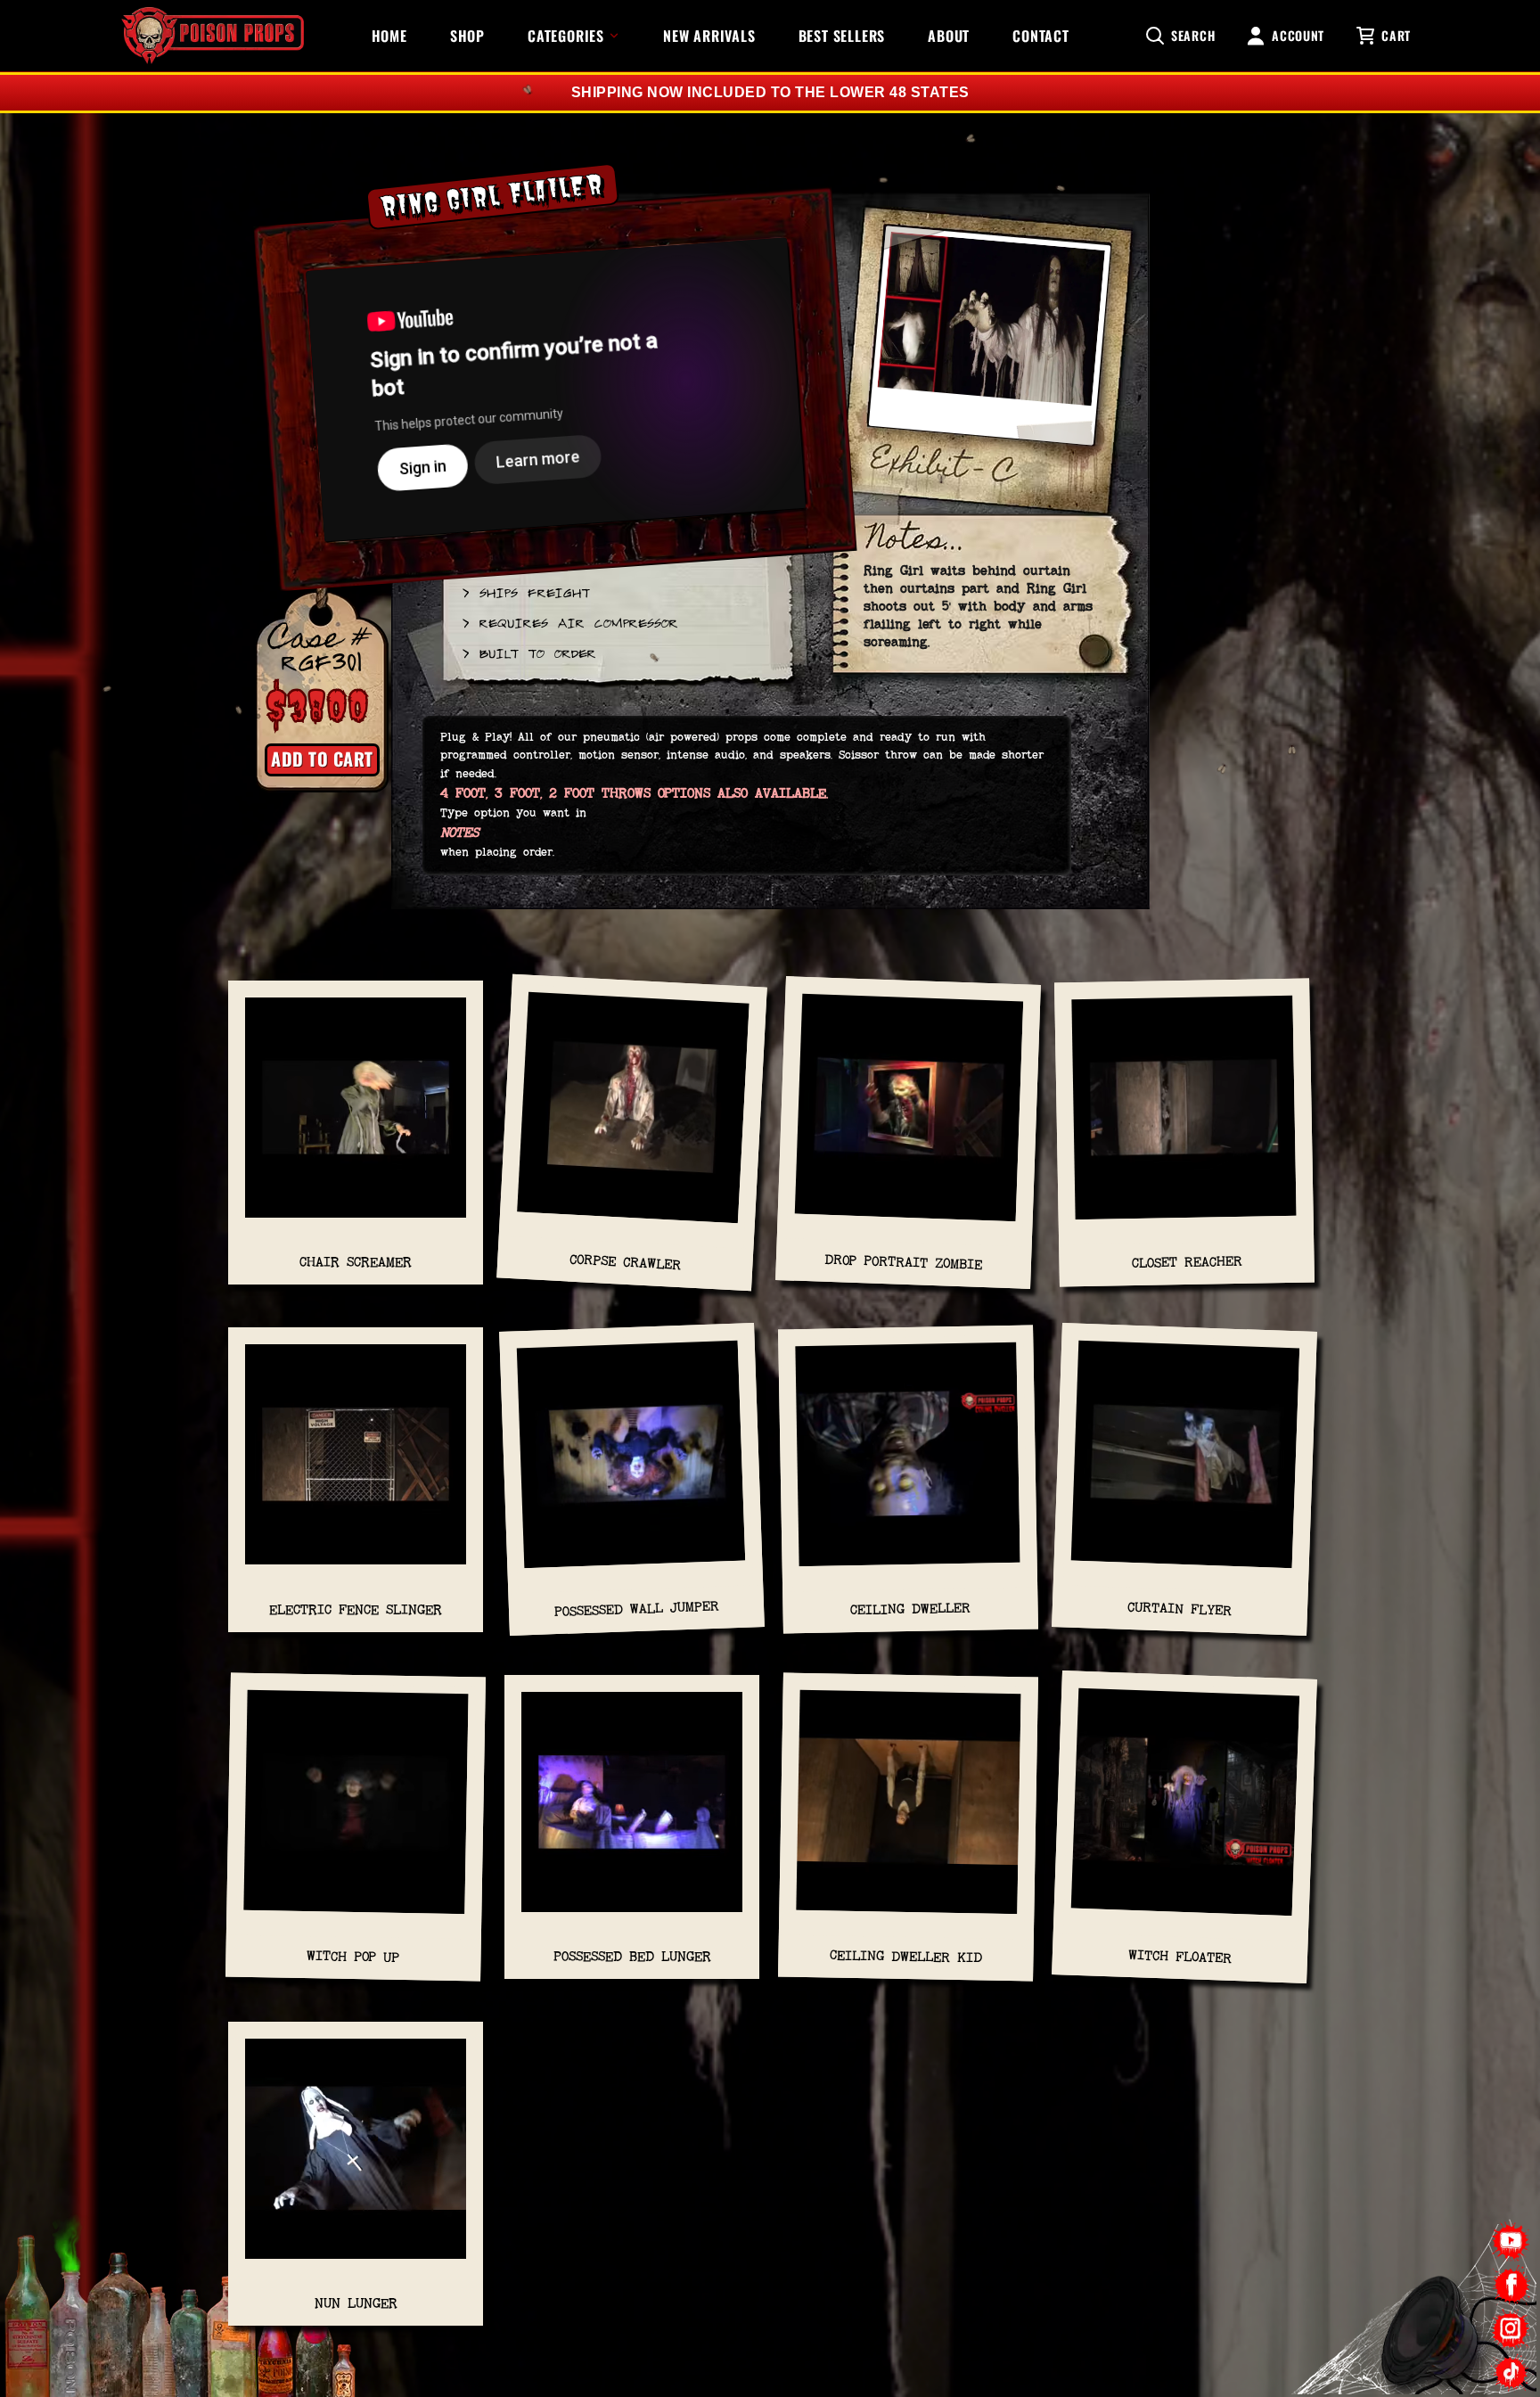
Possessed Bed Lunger (632, 1956)
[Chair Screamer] (356, 1116)
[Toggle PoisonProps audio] (1429, 2325)
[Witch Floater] (1185, 1810)
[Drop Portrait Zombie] (909, 1116)
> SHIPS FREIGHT (525, 592)
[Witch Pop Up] (356, 1810)
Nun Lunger (356, 2303)
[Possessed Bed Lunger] (632, 1811)
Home (389, 36)
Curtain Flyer (1180, 1609)
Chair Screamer (356, 1262)
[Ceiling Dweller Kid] (909, 1810)
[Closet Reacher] (1184, 1117)
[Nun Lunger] (356, 2158)
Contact (1041, 36)
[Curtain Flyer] (1185, 1464)
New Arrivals (709, 36)
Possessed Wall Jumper (636, 1609)
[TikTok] (1511, 2372)
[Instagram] (1511, 2329)
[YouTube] (1511, 2241)
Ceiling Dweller (910, 1609)
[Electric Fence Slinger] (356, 1463)
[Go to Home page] (213, 36)
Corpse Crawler (626, 1262)
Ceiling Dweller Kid (906, 1956)
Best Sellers (842, 36)
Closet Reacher (1186, 1262)
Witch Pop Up (353, 1956)
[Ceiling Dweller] (908, 1464)
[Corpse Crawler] (633, 1116)
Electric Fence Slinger (356, 1609)
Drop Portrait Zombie (903, 1262)
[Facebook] (1511, 2285)
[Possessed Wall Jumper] (632, 1464)
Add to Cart (322, 759)
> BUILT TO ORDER (528, 653)
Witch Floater (1180, 1956)
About (949, 36)
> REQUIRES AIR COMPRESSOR (569, 622)
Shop (467, 36)
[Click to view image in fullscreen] (989, 344)
